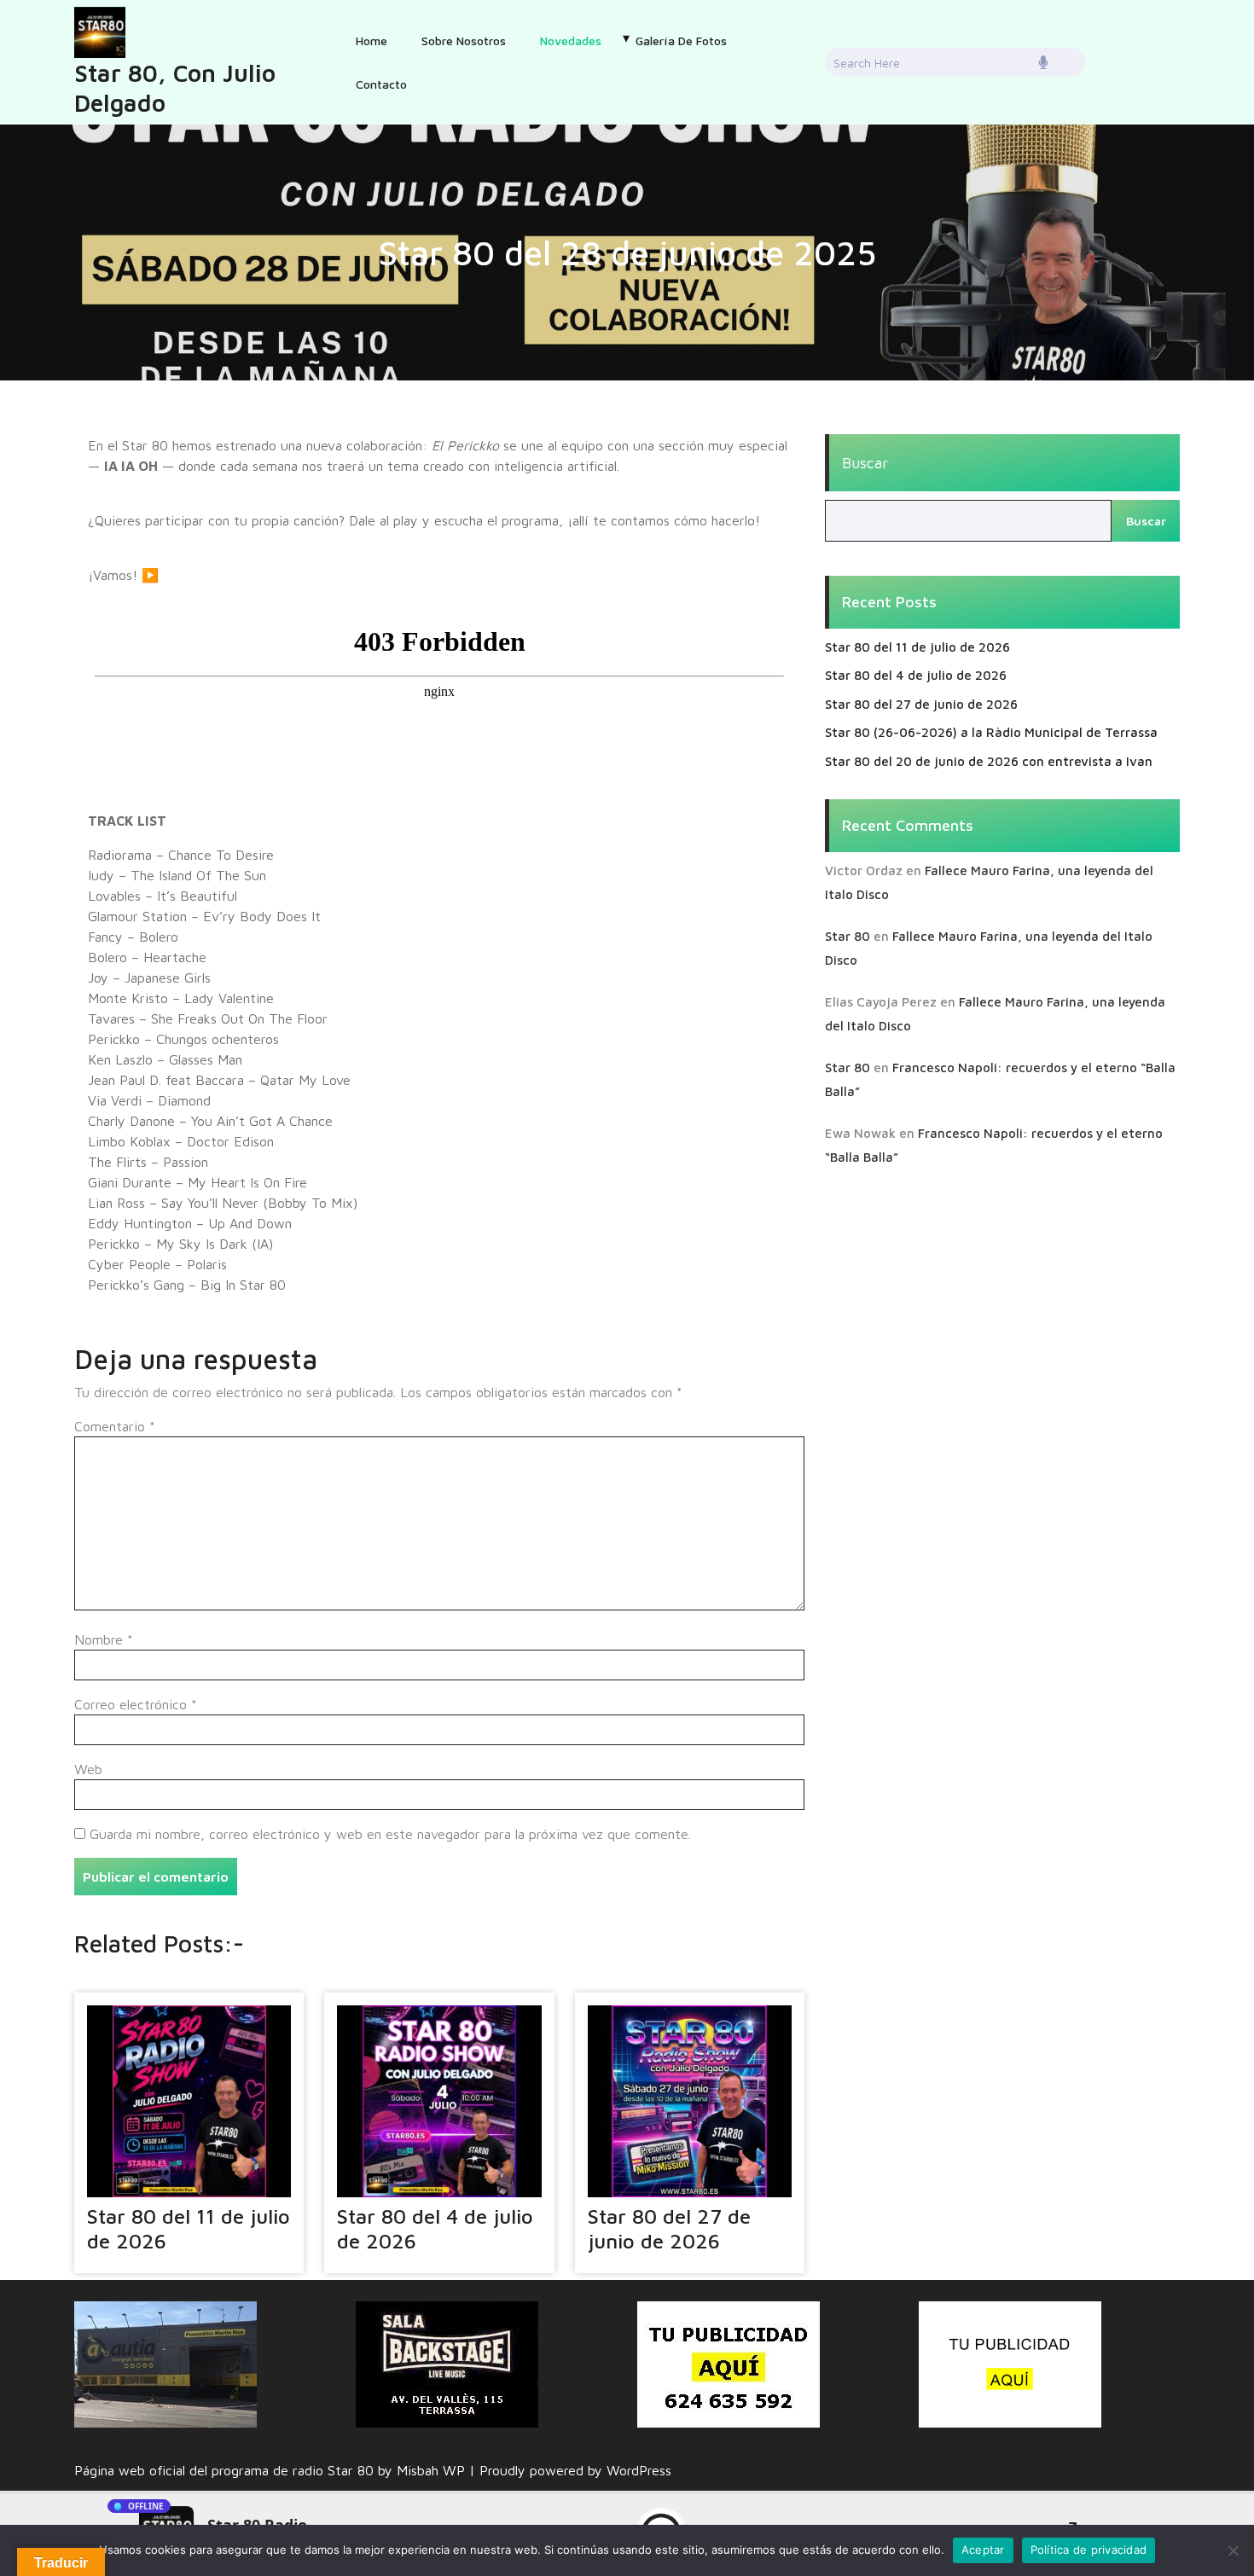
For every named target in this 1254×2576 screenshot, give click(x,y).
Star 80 (848, 936)
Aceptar (983, 2550)
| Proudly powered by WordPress (570, 2470)
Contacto (381, 84)
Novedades (571, 41)
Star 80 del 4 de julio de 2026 (916, 675)
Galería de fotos (681, 41)
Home (372, 41)
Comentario (115, 1426)
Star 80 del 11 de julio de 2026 (917, 647)
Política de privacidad (1089, 2550)
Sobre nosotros (464, 41)
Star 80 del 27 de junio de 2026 (669, 2228)
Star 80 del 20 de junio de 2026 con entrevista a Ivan (989, 761)
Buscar (865, 463)
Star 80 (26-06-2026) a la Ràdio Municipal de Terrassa (991, 732)
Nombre (104, 1639)
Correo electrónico (136, 1704)
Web (88, 1769)
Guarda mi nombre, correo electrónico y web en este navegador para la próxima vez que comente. (390, 1834)
